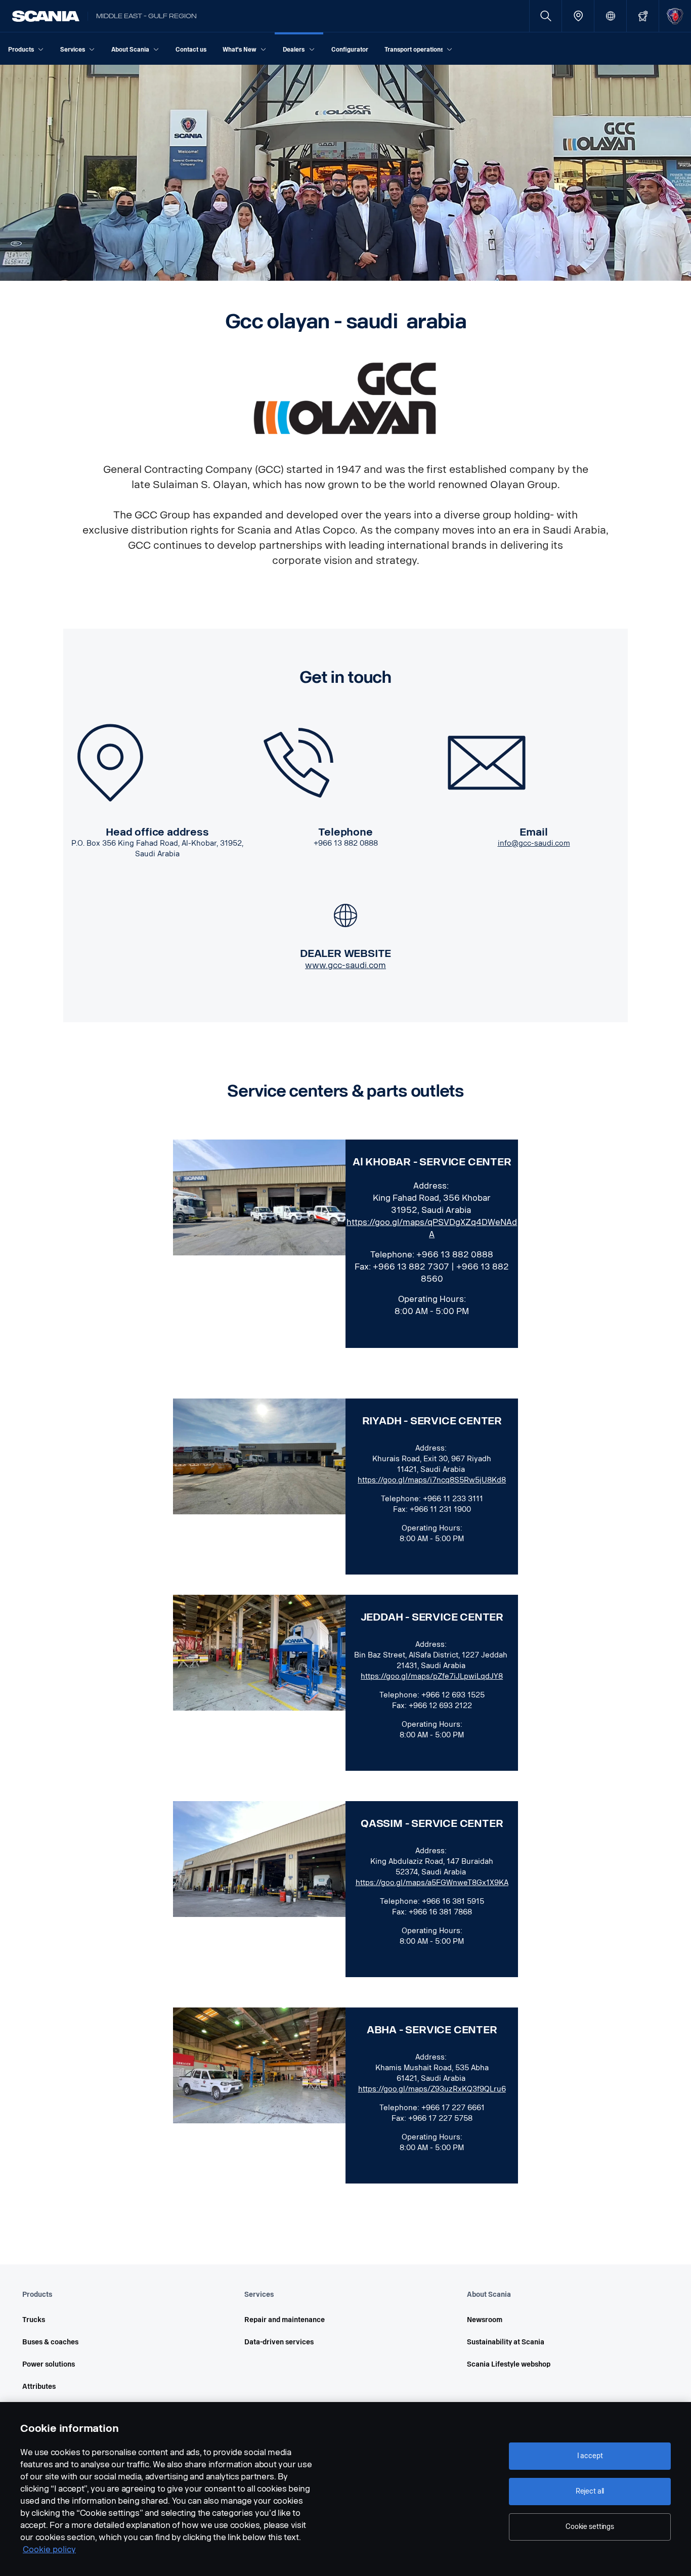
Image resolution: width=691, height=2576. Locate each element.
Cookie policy (49, 2549)
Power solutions (49, 2364)
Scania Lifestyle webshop (509, 2364)
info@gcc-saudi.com (534, 843)
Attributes (39, 2387)
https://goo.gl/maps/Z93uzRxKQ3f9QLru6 (432, 2089)
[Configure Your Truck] (643, 16)
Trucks (34, 2320)
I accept (590, 2456)
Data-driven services (279, 2342)
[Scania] (46, 16)
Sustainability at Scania (506, 2342)
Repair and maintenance (285, 2320)
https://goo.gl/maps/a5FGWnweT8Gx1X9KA (432, 1883)
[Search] (546, 16)
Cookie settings (590, 2527)
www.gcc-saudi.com (345, 965)
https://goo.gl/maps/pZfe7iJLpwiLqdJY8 (432, 1676)
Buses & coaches (50, 2342)
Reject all (590, 2491)
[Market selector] (610, 16)
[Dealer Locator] (578, 16)
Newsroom (485, 2320)
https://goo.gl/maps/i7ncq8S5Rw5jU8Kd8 (432, 1480)
